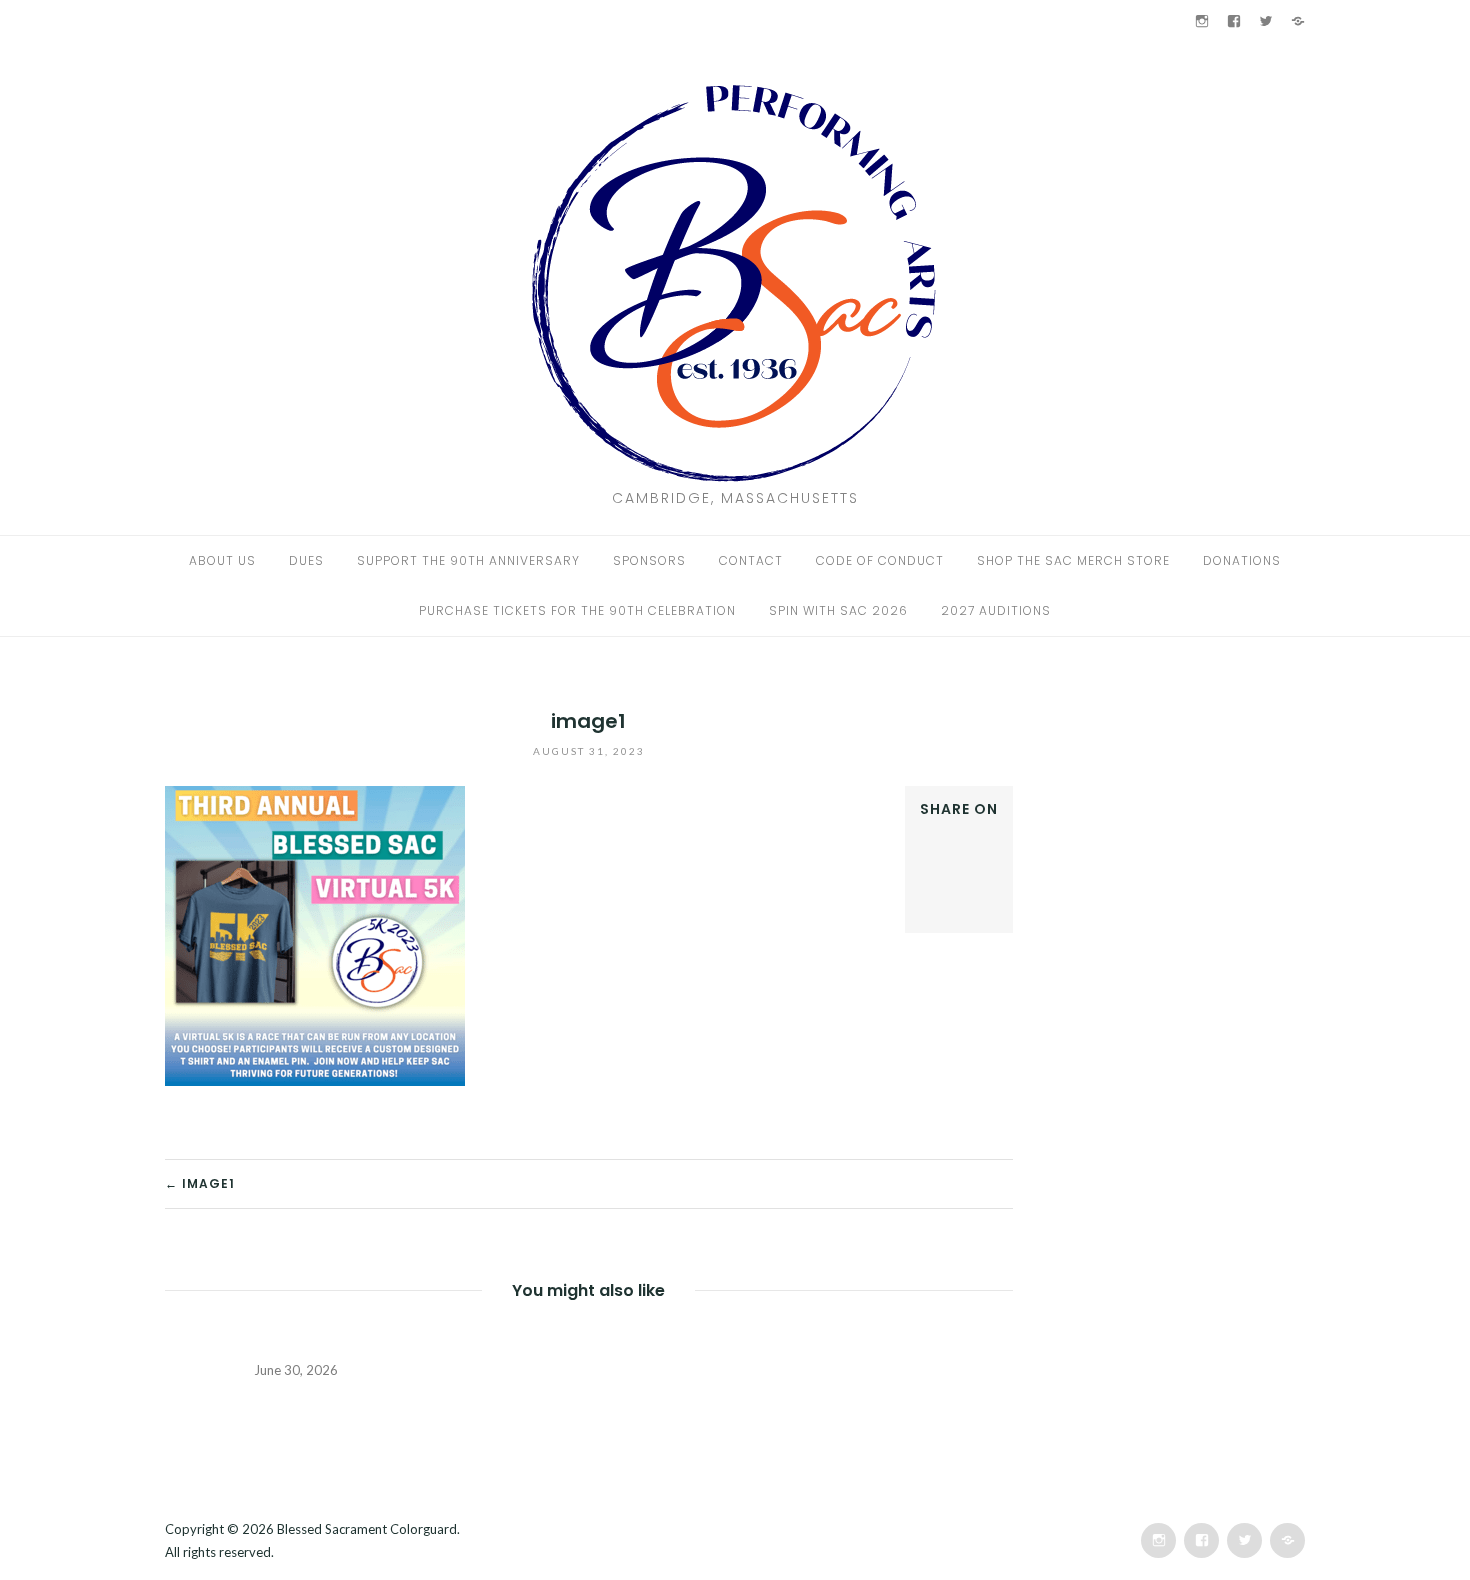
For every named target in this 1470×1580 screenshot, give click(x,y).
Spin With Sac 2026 (838, 610)
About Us (222, 560)
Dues (306, 560)
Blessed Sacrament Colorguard (367, 1529)
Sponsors (649, 560)
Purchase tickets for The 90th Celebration (577, 610)
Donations (1242, 560)
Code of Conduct (880, 560)
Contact (751, 560)
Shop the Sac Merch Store (1073, 560)
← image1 (200, 1183)
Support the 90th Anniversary (468, 560)
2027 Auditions (996, 610)
